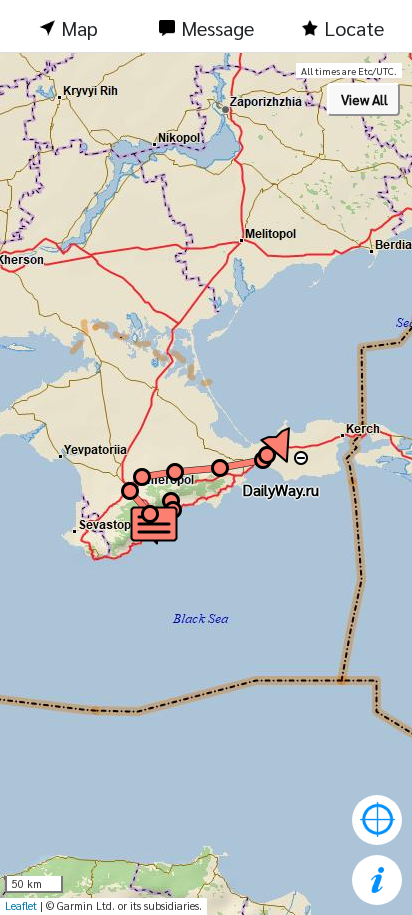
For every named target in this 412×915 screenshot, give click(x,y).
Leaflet (21, 905)
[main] (206, 484)
